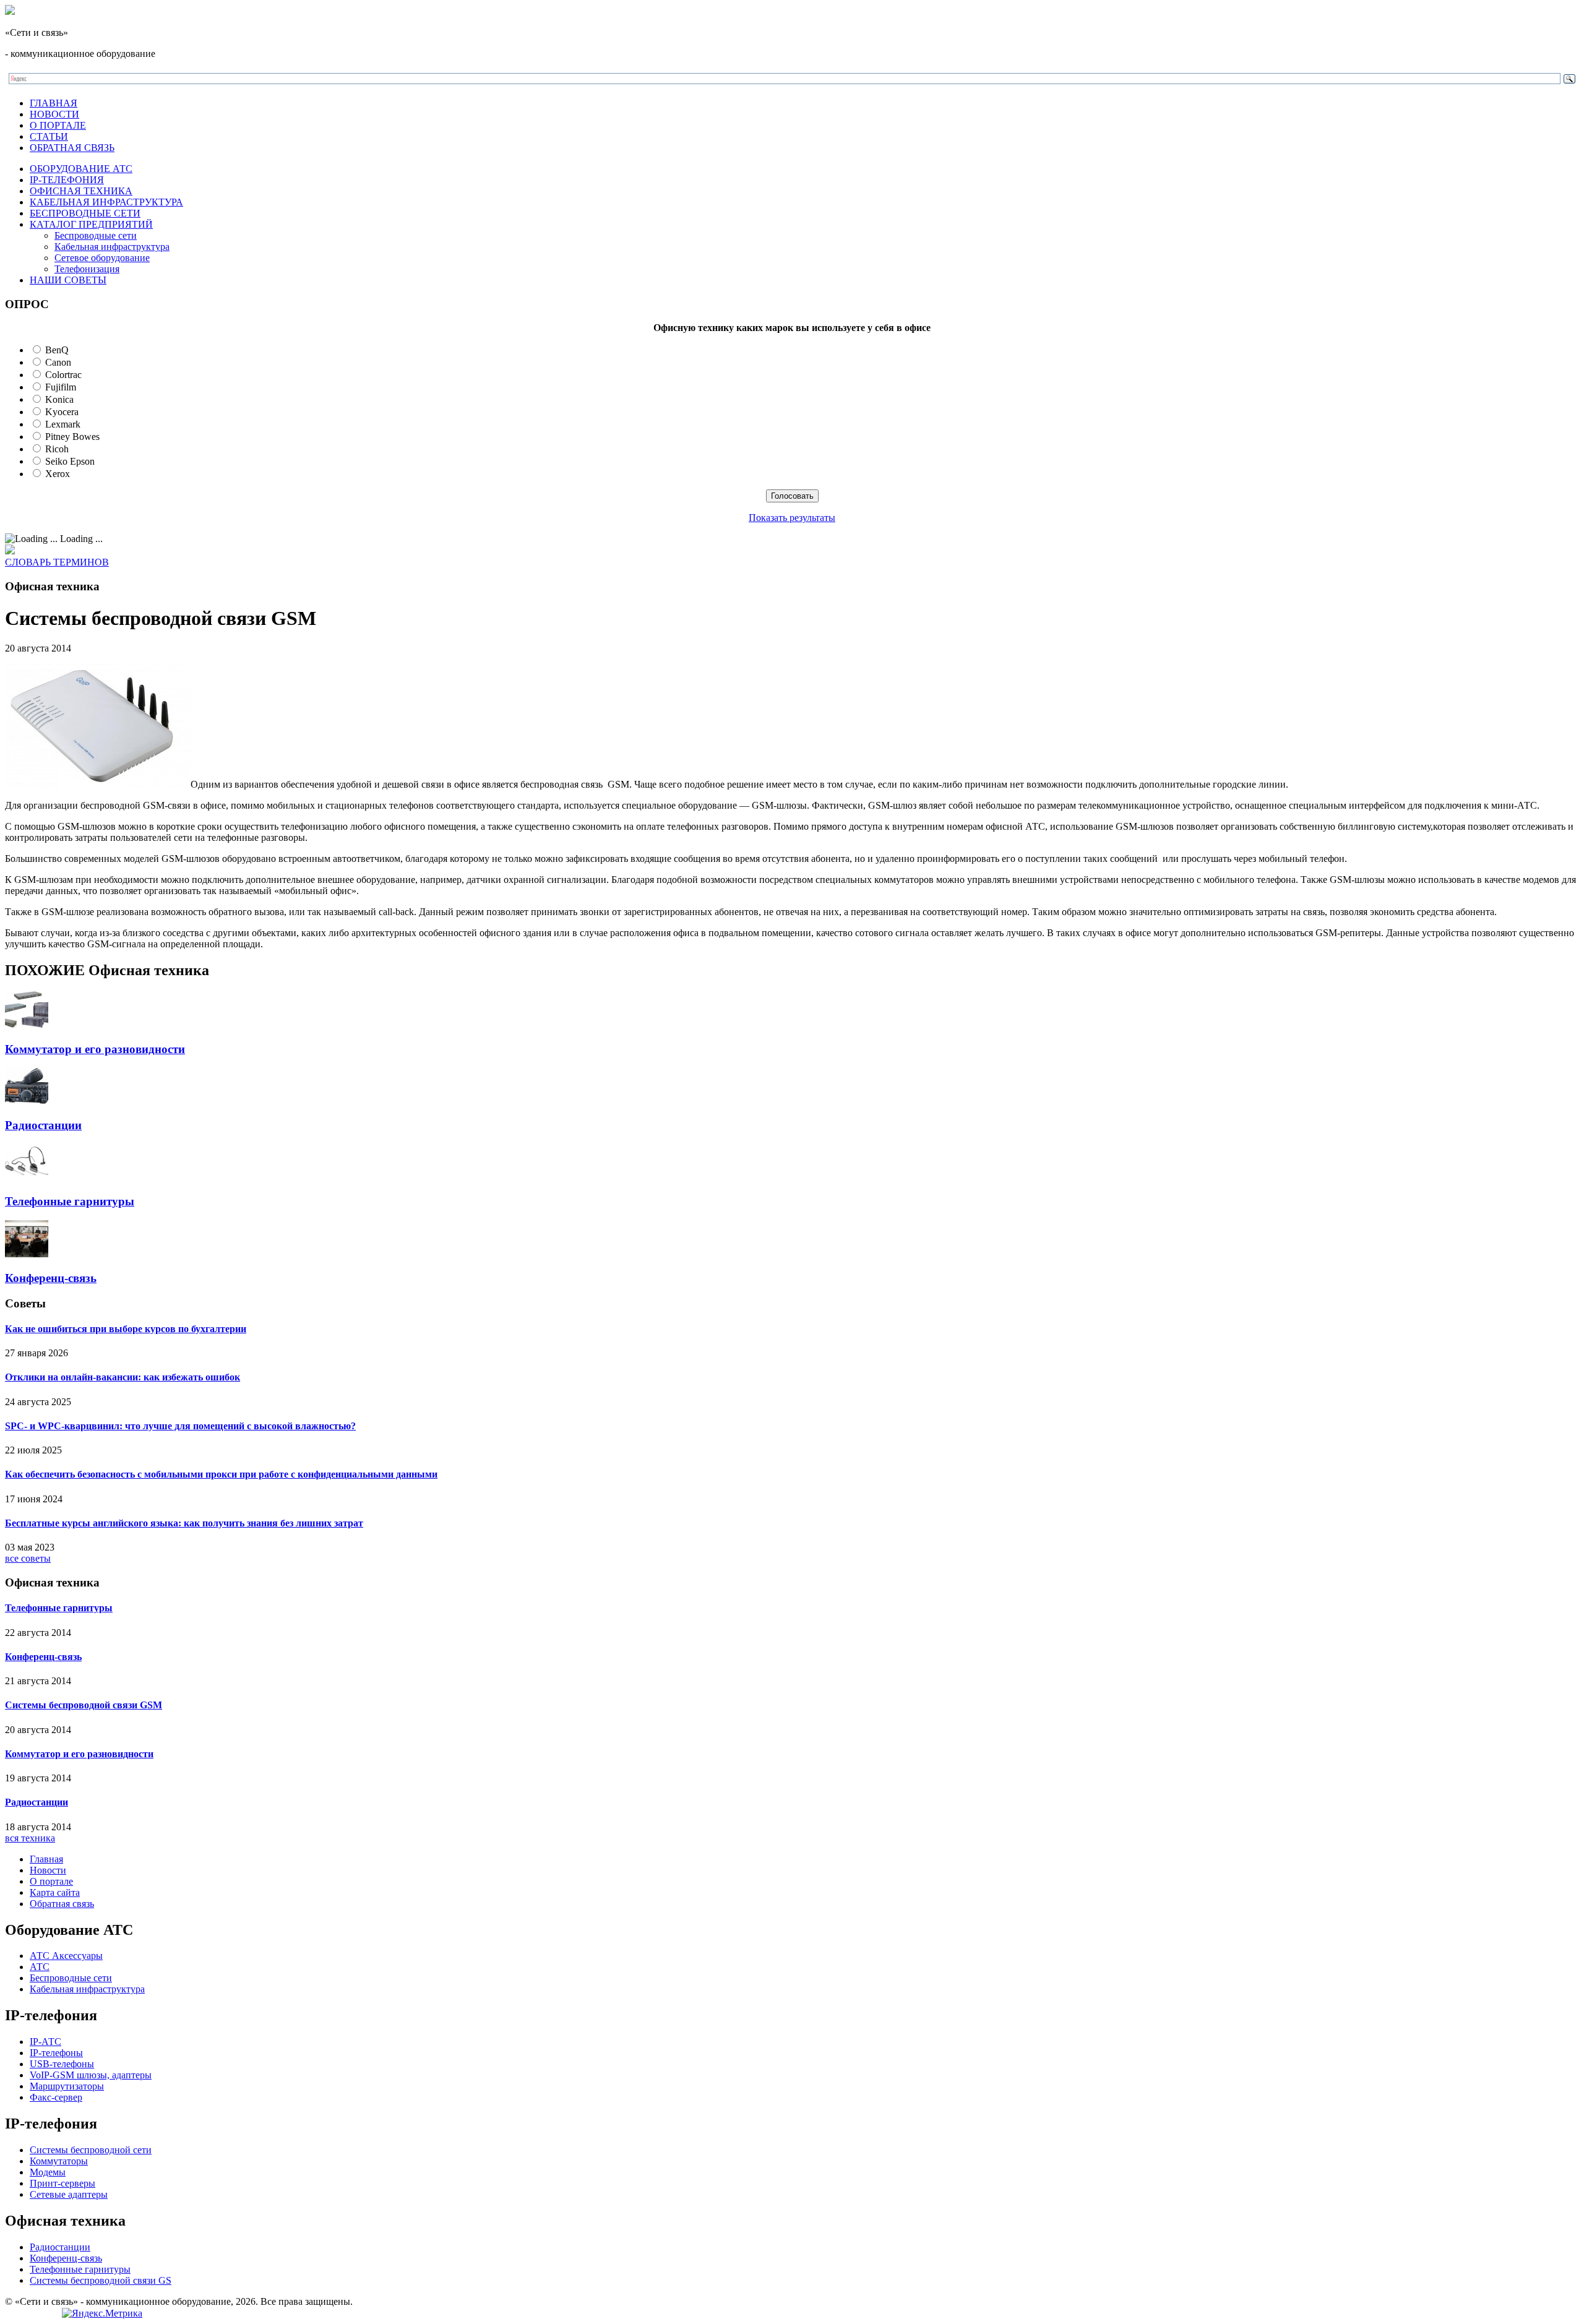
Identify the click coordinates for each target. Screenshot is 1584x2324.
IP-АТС (45, 2042)
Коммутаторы (59, 2161)
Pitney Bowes (72, 437)
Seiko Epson (70, 461)
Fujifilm (61, 387)
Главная (46, 1859)
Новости (48, 1870)
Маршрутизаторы (67, 2086)
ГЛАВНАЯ (54, 103)
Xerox (58, 474)
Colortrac (63, 375)
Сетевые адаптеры (69, 2194)
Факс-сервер (56, 2097)
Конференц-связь (51, 1278)
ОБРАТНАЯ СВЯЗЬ (72, 148)
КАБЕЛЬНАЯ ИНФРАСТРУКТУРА (106, 202)
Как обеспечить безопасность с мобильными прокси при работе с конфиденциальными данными (221, 1474)
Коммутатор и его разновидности (95, 1049)
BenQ (57, 350)
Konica (59, 399)
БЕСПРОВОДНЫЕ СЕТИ (85, 213)
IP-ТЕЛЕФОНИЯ (67, 180)
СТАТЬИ (49, 136)
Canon (58, 362)
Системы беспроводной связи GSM (84, 1705)
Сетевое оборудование (102, 258)
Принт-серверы (62, 2183)
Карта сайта (55, 1892)
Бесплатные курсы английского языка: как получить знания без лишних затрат (184, 1523)
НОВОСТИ (54, 114)
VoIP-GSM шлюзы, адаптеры (91, 2075)
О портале (51, 1881)
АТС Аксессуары (66, 1956)
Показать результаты (792, 518)
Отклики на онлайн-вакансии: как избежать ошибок (123, 1377)
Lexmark (63, 424)
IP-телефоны (56, 2053)
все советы (28, 1558)
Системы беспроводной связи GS (101, 2280)
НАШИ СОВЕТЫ (68, 280)
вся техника (30, 1838)
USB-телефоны (62, 2064)
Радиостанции (43, 1125)
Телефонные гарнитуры (70, 1201)
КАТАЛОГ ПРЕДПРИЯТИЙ (91, 224)
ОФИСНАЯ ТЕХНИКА (81, 191)
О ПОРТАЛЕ (58, 125)
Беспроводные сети (96, 235)
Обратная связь (62, 1904)
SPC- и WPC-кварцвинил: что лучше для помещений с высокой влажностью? (180, 1426)
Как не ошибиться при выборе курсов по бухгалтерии (126, 1329)
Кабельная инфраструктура (112, 247)
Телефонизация (87, 269)
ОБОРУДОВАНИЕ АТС (81, 169)
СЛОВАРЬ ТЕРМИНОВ (57, 562)
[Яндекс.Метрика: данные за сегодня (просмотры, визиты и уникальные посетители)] (102, 2313)
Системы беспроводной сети (91, 2150)
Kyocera (62, 412)
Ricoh (57, 449)
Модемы (48, 2172)
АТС (40, 1967)
